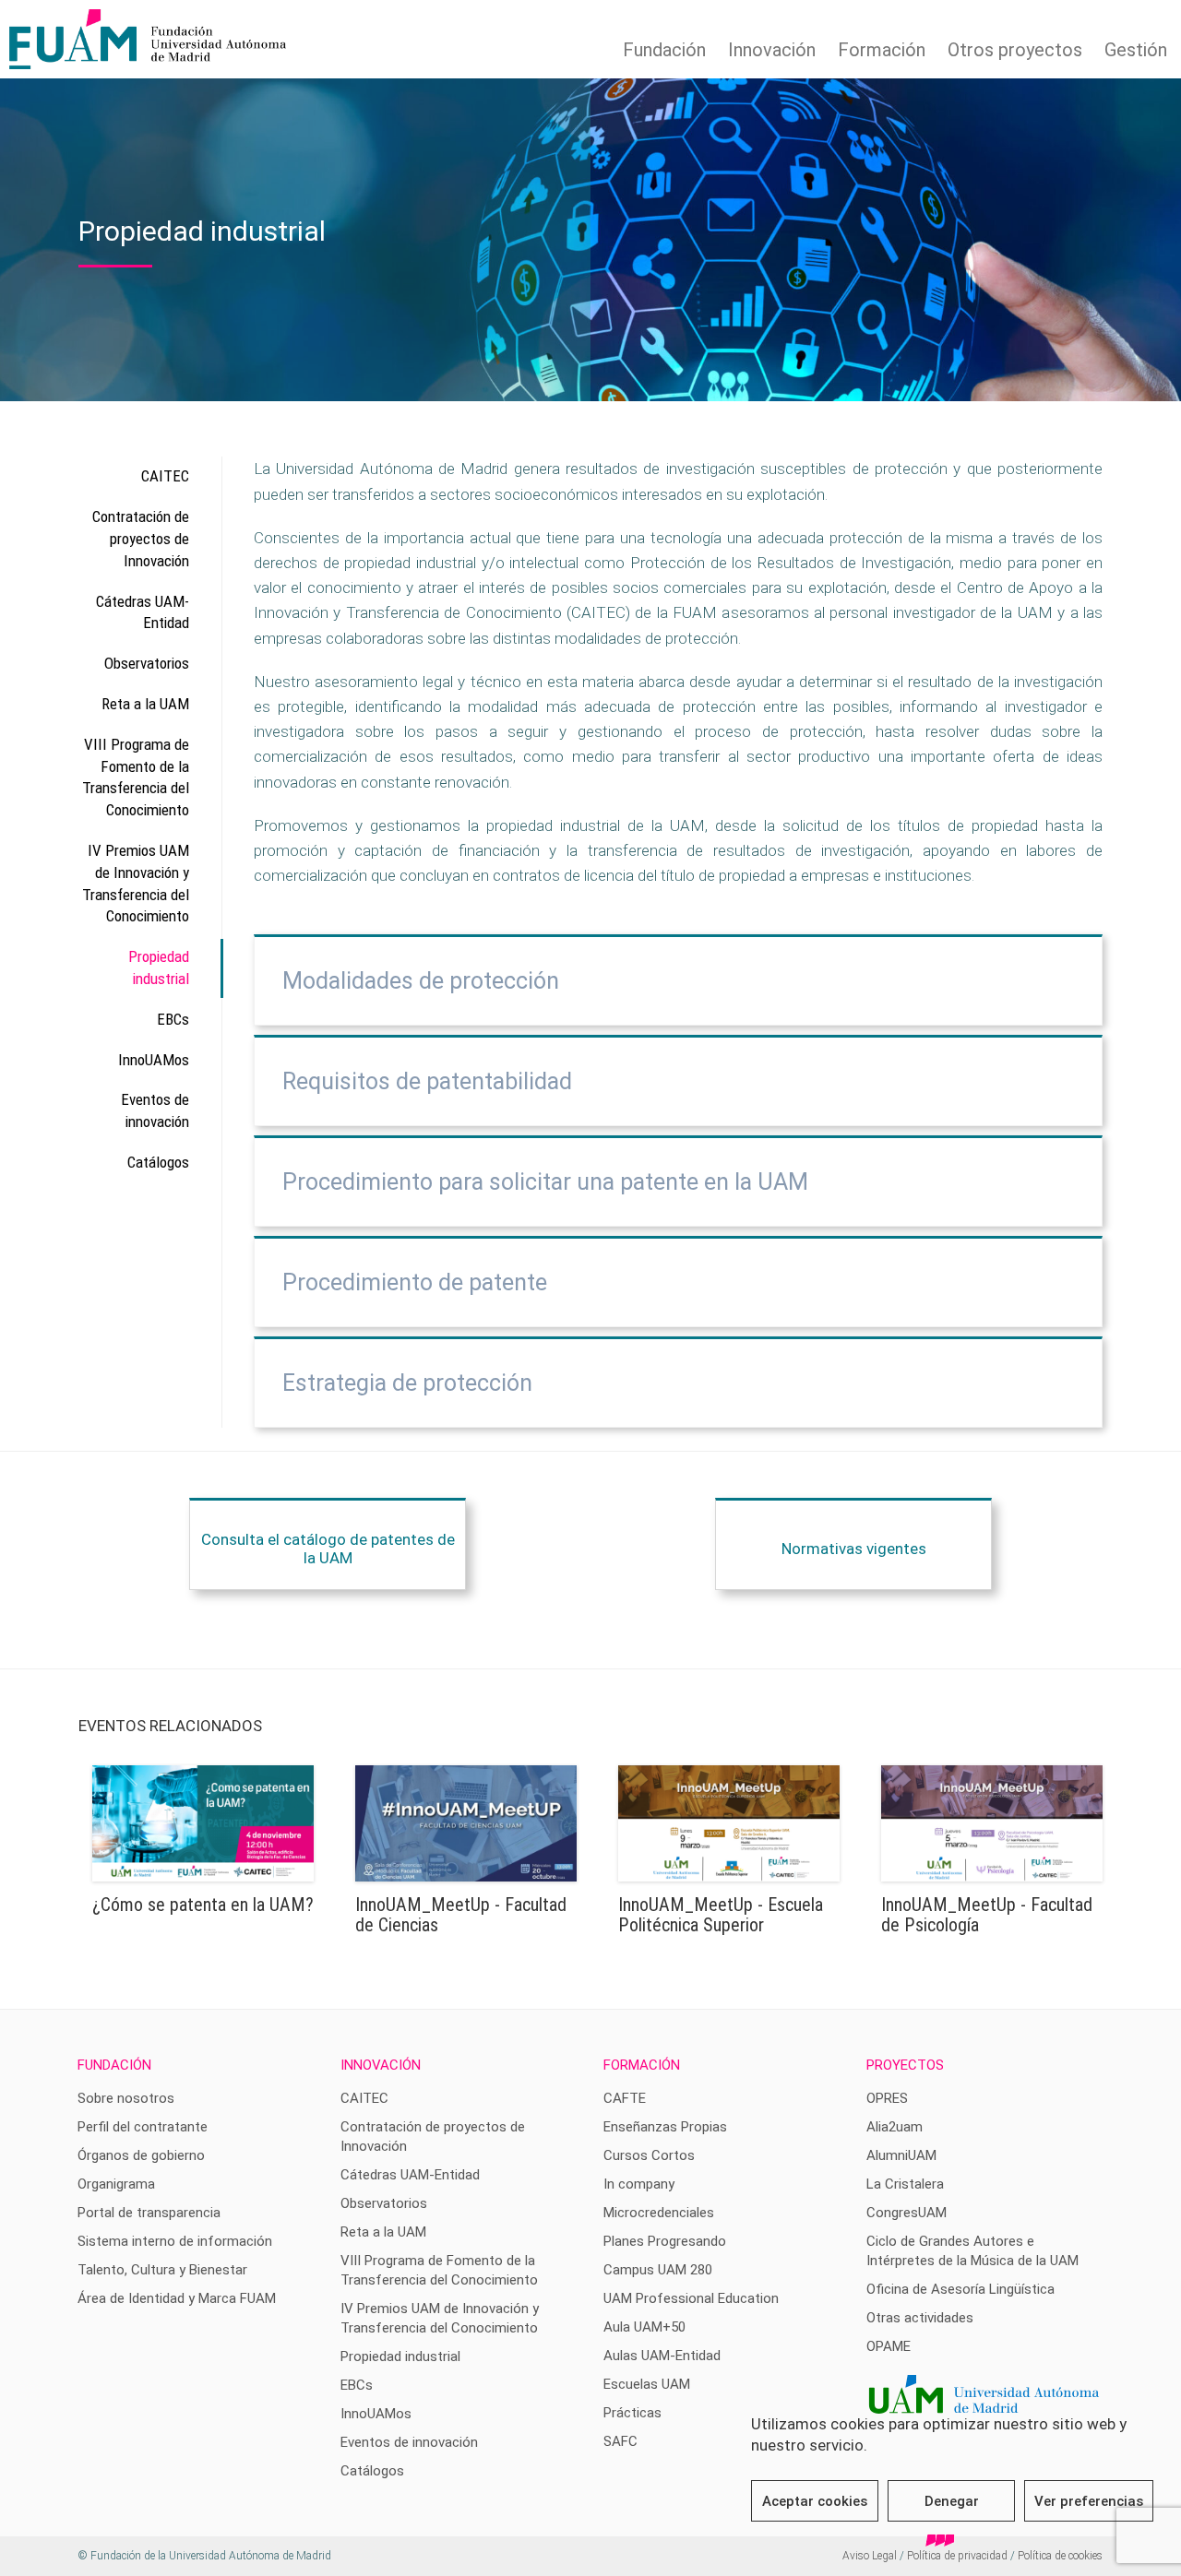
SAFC (620, 2441)
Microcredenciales (659, 2213)
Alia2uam (895, 2127)
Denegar (952, 2501)
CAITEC (165, 476)
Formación (882, 50)
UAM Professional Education (691, 2298)
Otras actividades (920, 2318)
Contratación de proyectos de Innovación (141, 539)
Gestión (1136, 50)
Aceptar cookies (815, 2501)
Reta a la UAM (145, 704)
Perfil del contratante (143, 2127)
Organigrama (116, 2184)
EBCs (173, 1019)
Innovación (772, 50)
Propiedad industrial (159, 967)
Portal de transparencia (149, 2213)
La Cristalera (905, 2184)
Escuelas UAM (647, 2384)
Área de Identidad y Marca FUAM (177, 2298)
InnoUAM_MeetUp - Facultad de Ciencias (461, 1915)
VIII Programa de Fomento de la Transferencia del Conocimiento (136, 777)
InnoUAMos (154, 1060)
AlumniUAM (901, 2155)
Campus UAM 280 (658, 2270)
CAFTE (625, 2098)
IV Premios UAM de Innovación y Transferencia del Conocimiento (136, 883)
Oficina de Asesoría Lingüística (960, 2289)
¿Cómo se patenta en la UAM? (203, 1905)
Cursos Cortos (649, 2155)
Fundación (664, 50)
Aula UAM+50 (644, 2327)
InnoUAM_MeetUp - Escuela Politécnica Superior (721, 1915)
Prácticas (632, 2413)
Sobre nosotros (126, 2098)
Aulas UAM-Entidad (662, 2356)
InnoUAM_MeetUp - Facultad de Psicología (987, 1915)
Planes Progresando (665, 2241)
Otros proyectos (1015, 50)
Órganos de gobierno (141, 2155)
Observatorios (147, 663)
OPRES (887, 2098)
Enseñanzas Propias (665, 2127)
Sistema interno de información (175, 2241)
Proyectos (905, 2065)
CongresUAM (907, 2213)
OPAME (889, 2346)
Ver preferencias (1089, 2501)
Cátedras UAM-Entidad (143, 612)
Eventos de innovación (155, 1110)
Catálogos (158, 1162)
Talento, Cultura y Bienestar (162, 2270)
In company (639, 2184)
